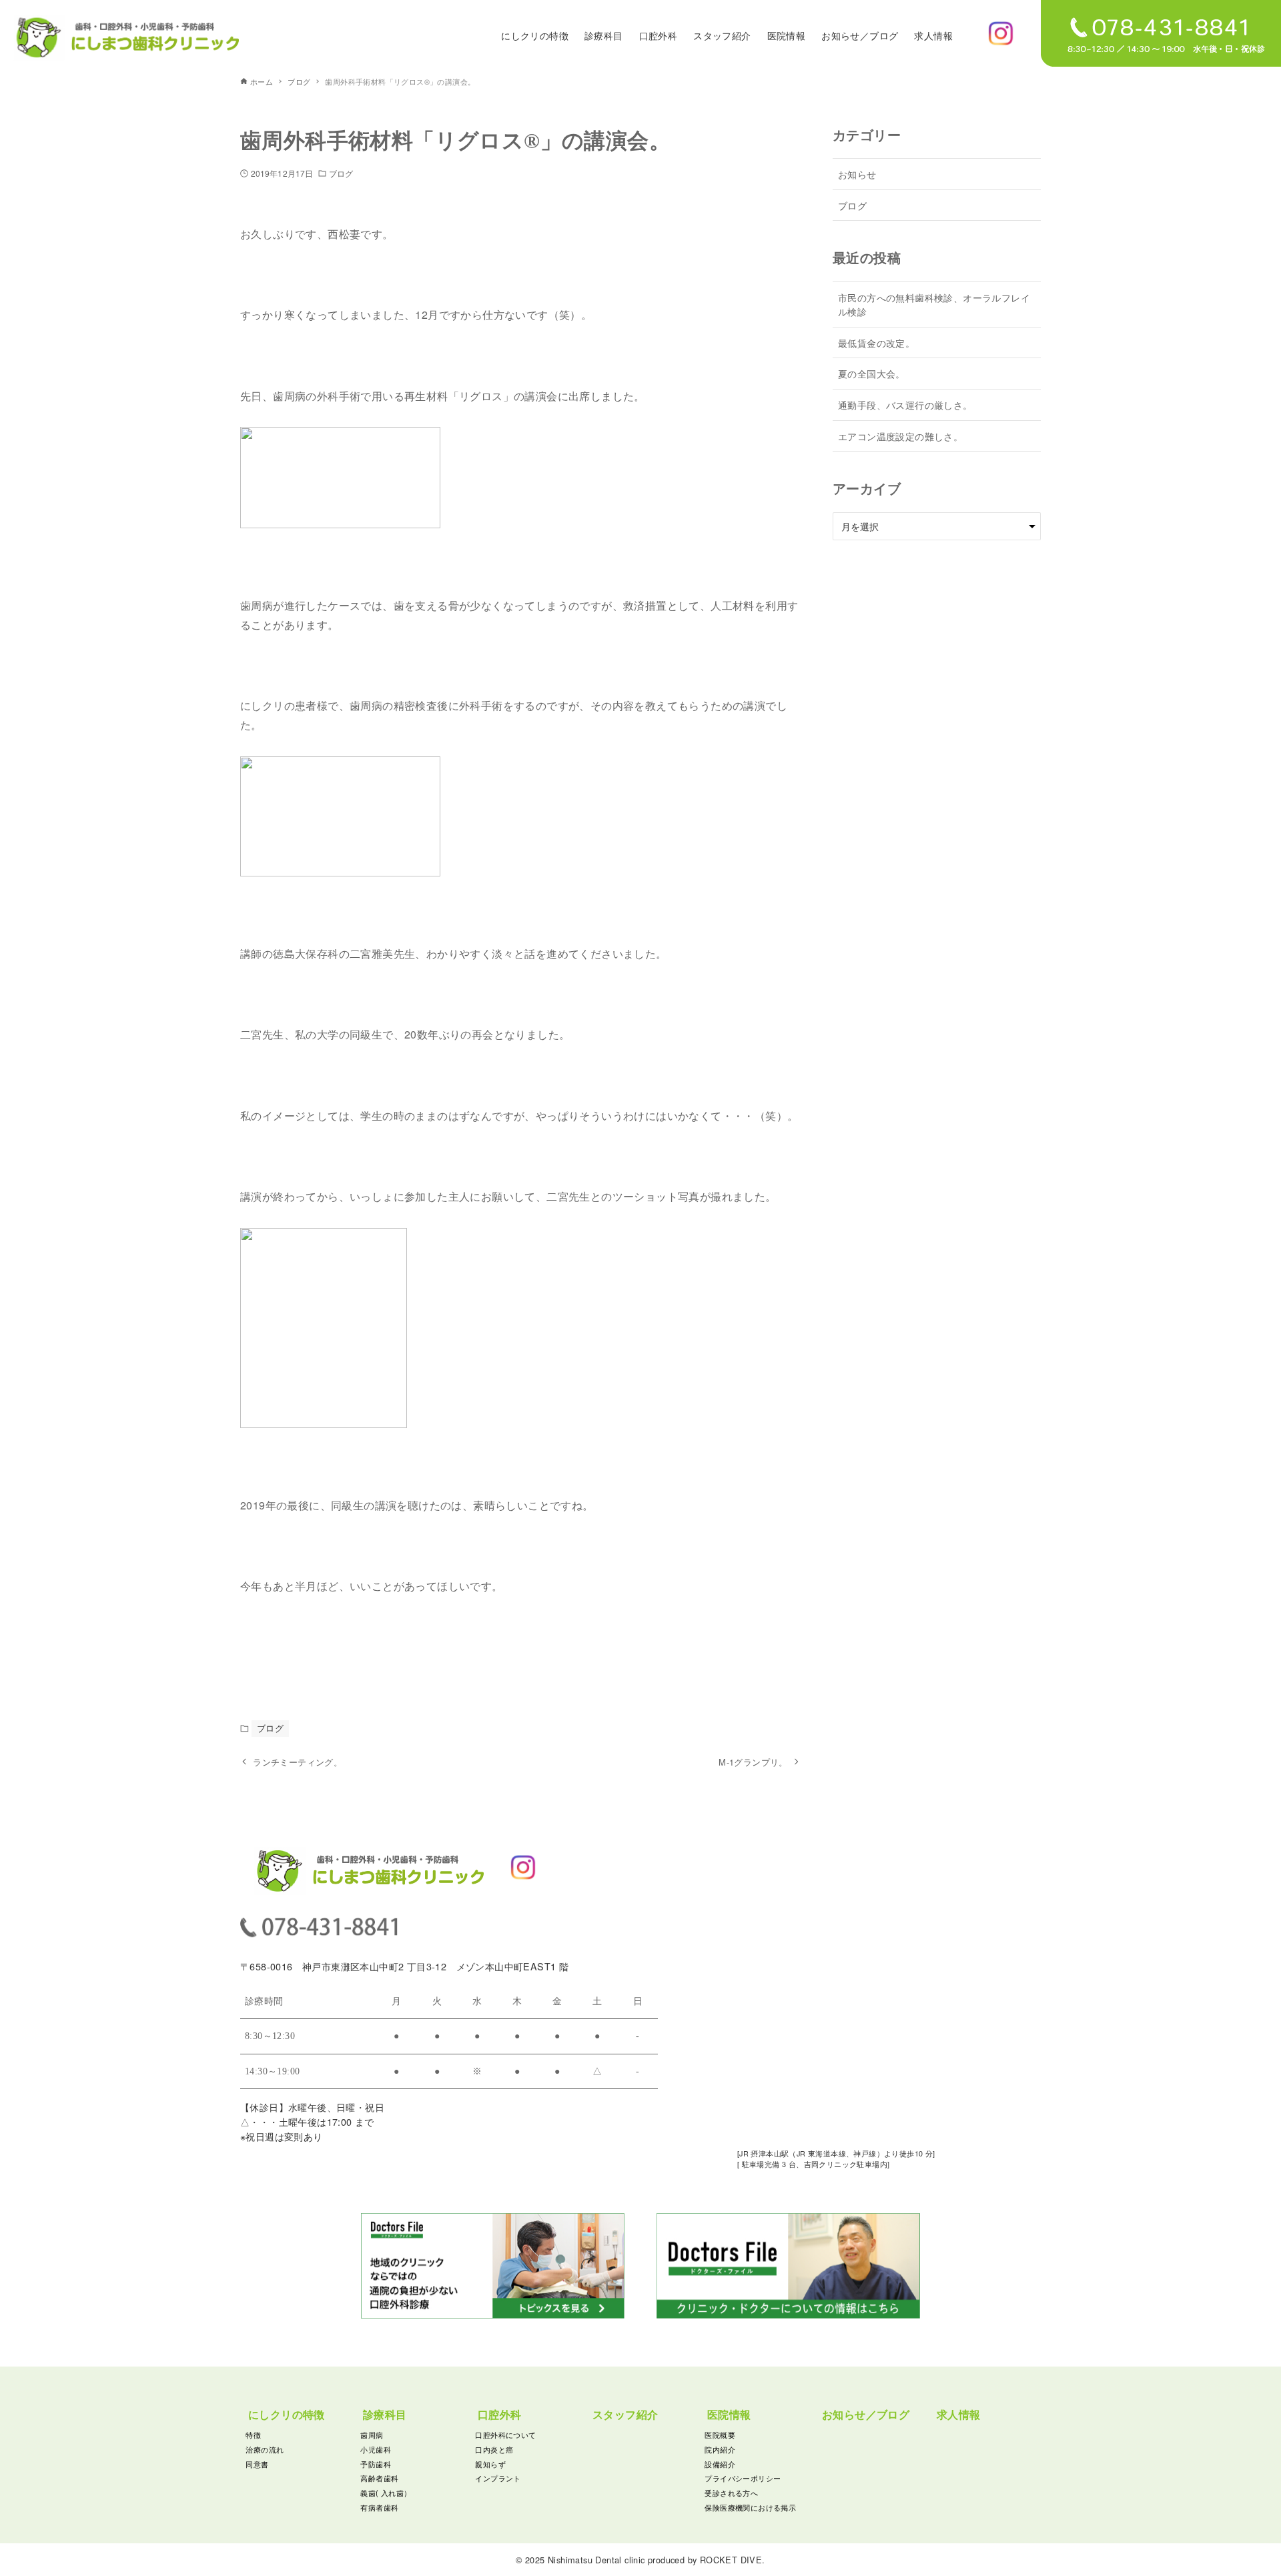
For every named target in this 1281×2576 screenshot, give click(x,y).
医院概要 (720, 2435)
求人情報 (959, 2414)
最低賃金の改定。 (876, 343)
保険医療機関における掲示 (750, 2507)
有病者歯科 (379, 2507)
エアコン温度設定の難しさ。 (900, 436)
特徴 (253, 2435)
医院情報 (729, 2414)
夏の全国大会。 (872, 373)
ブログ (341, 173)
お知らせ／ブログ (866, 2414)
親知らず (490, 2464)
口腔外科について (505, 2435)
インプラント (498, 2478)
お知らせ (857, 174)
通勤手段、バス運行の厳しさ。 (905, 405)
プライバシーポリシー (743, 2478)
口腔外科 (500, 2414)
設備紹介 (720, 2464)
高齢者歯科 (379, 2478)
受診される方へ (731, 2493)
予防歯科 (376, 2464)
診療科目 (385, 2414)
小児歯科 (376, 2449)
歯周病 (372, 2435)
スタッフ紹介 (625, 2414)
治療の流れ (265, 2449)
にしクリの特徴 (287, 2414)
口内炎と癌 (494, 2449)
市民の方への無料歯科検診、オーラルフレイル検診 (934, 304)
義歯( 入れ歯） (386, 2493)
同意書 (257, 2464)
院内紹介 (720, 2449)
